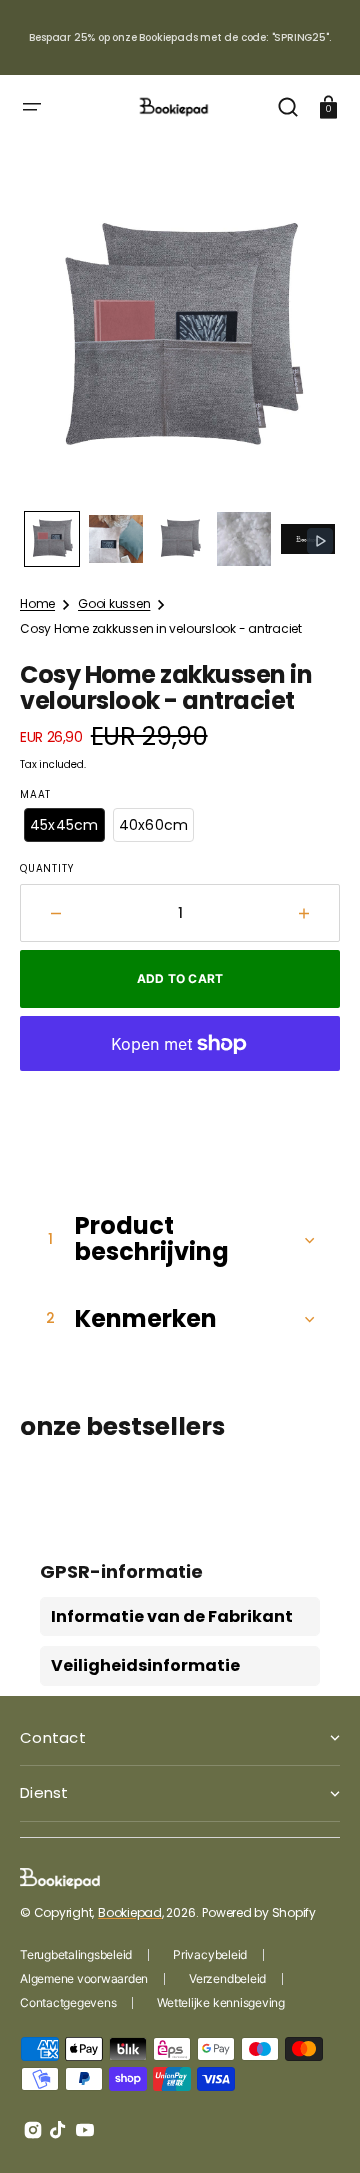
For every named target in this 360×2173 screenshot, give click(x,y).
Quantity (46, 869)
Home (37, 604)
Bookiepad (130, 1912)
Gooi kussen (114, 604)
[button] (32, 107)
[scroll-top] (317, 2130)
